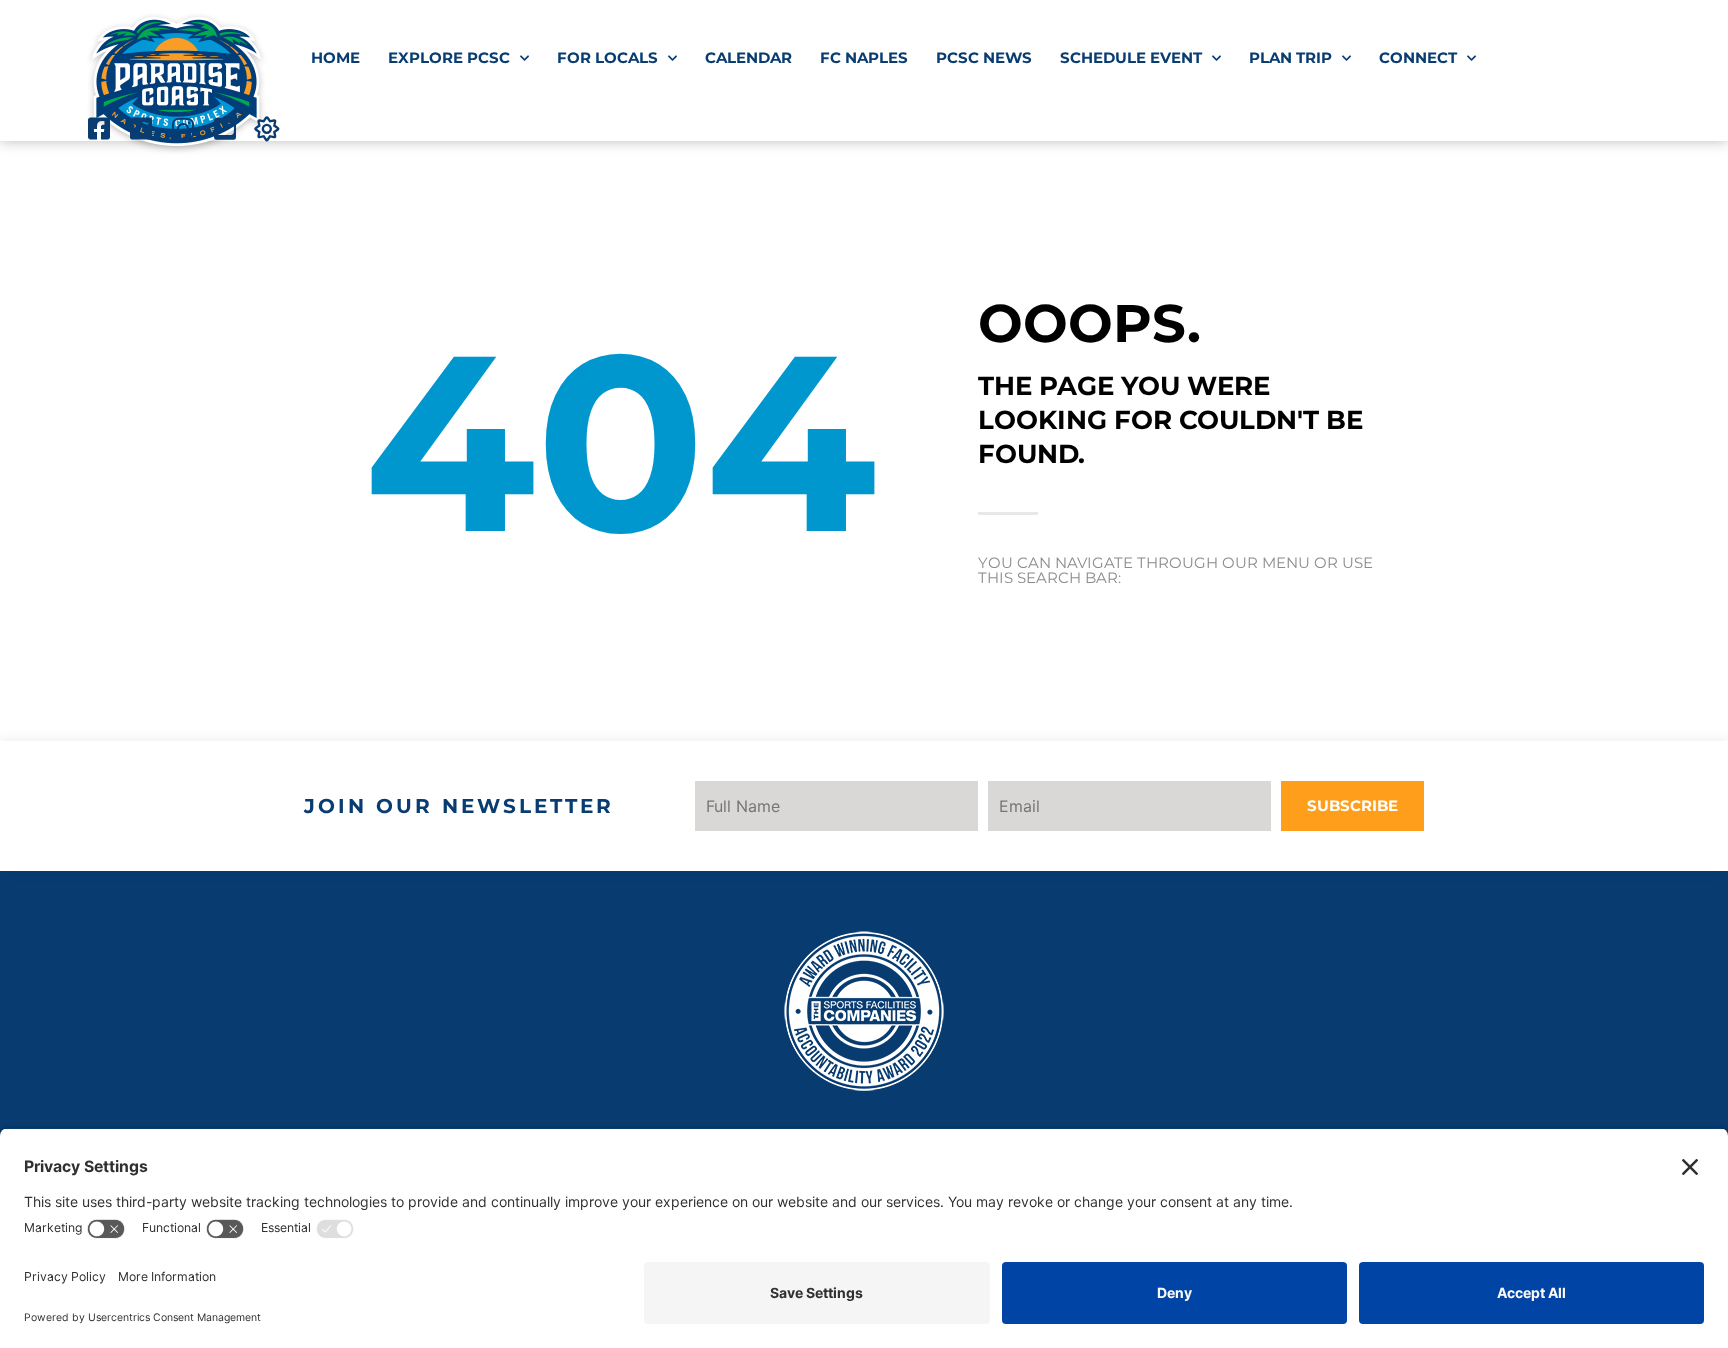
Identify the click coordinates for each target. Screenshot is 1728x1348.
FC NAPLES (864, 57)
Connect (1418, 57)
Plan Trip (1290, 57)
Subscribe (1352, 805)
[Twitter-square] (140, 128)
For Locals (607, 57)
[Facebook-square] (98, 128)
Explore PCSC (449, 57)
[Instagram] (182, 128)
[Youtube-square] (224, 128)
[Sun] (266, 128)
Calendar (748, 57)
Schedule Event (1131, 57)
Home (335, 57)
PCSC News (984, 57)
